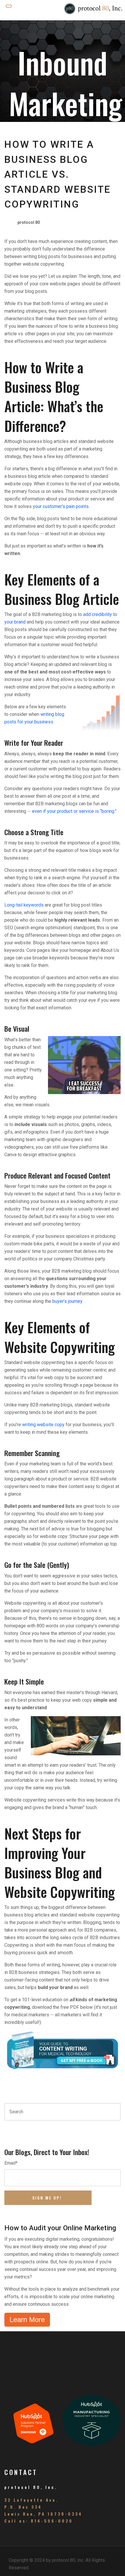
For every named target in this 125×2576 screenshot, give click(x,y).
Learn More (27, 2320)
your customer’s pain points (61, 506)
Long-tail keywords (24, 905)
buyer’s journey (67, 1301)
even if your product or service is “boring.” (74, 811)
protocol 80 (29, 222)
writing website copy (43, 1425)
